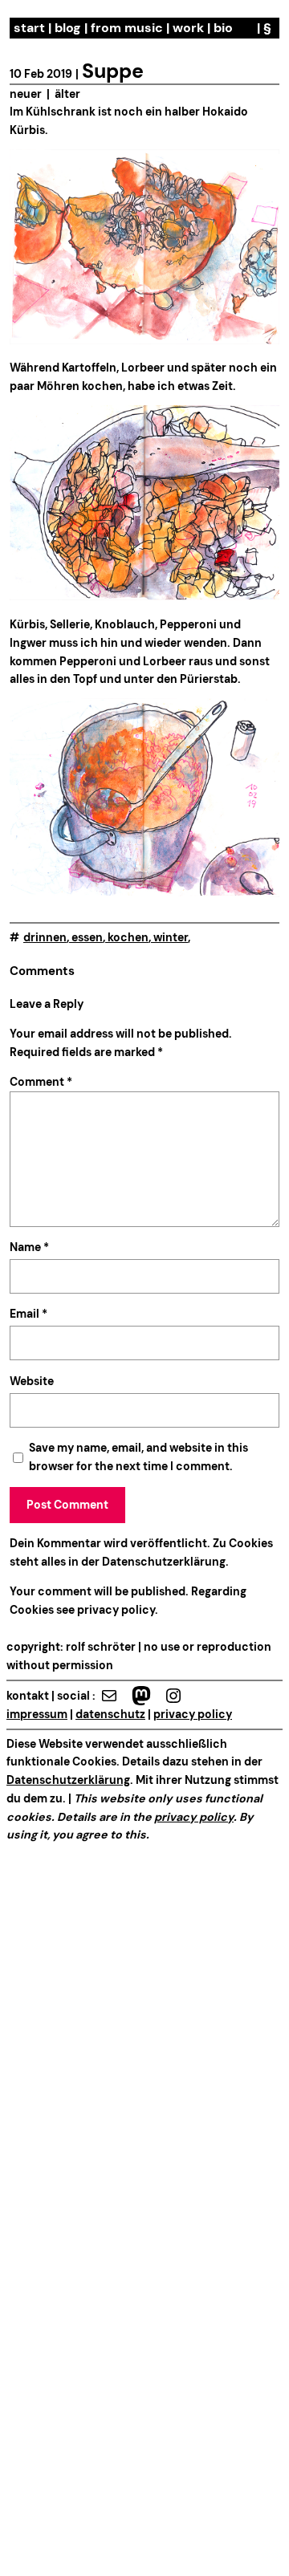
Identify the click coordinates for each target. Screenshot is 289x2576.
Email (28, 1314)
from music (127, 28)
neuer (26, 94)
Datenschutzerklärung (164, 1562)
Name (29, 1247)
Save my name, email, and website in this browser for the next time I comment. (138, 1457)
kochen (128, 937)
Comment (41, 1082)
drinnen (45, 937)
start (29, 28)
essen (87, 937)
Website (32, 1381)
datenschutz (110, 1714)
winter (171, 937)
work (188, 28)
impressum (37, 1714)
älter (67, 94)
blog (68, 28)
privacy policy (115, 1610)
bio (223, 28)
